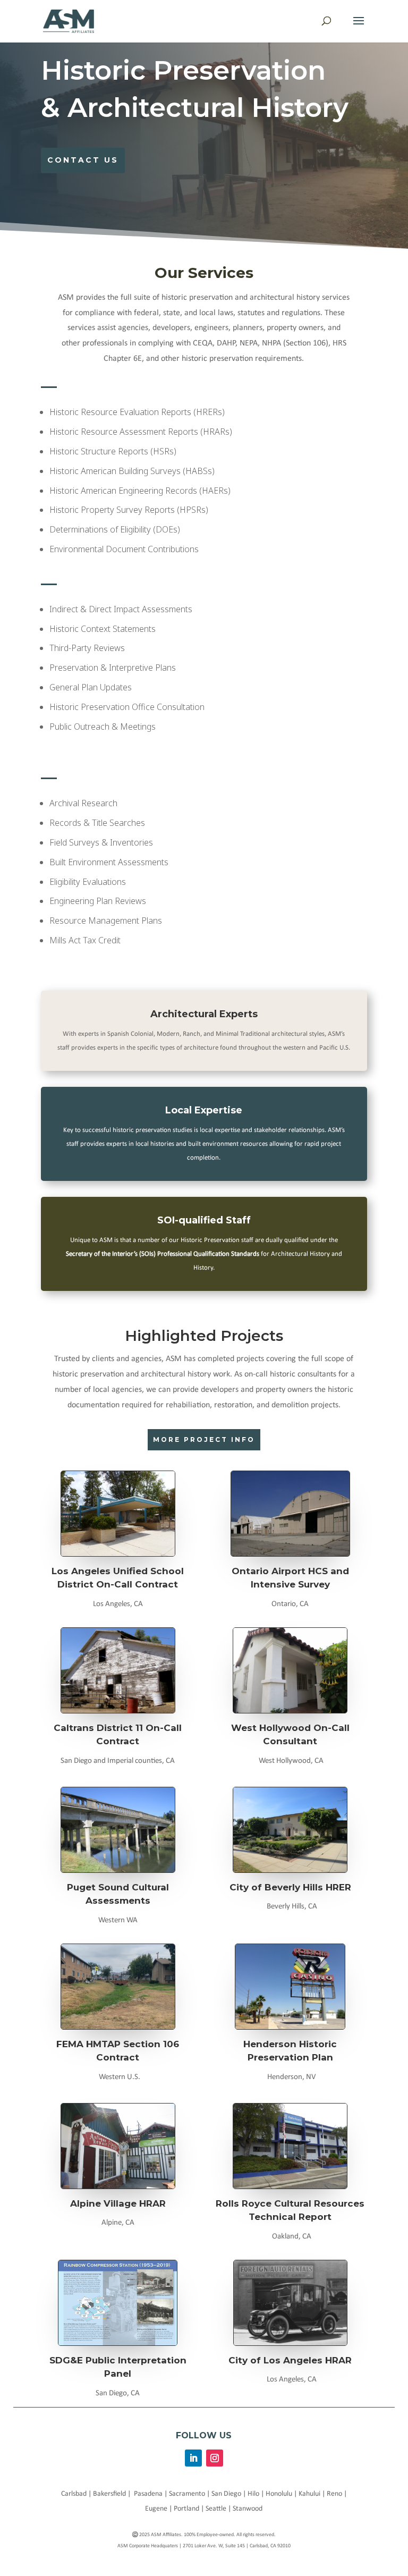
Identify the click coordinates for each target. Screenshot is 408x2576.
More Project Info (204, 1439)
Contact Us (83, 160)
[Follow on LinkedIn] (193, 2458)
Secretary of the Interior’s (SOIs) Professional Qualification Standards (163, 1254)
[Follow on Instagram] (215, 2458)
